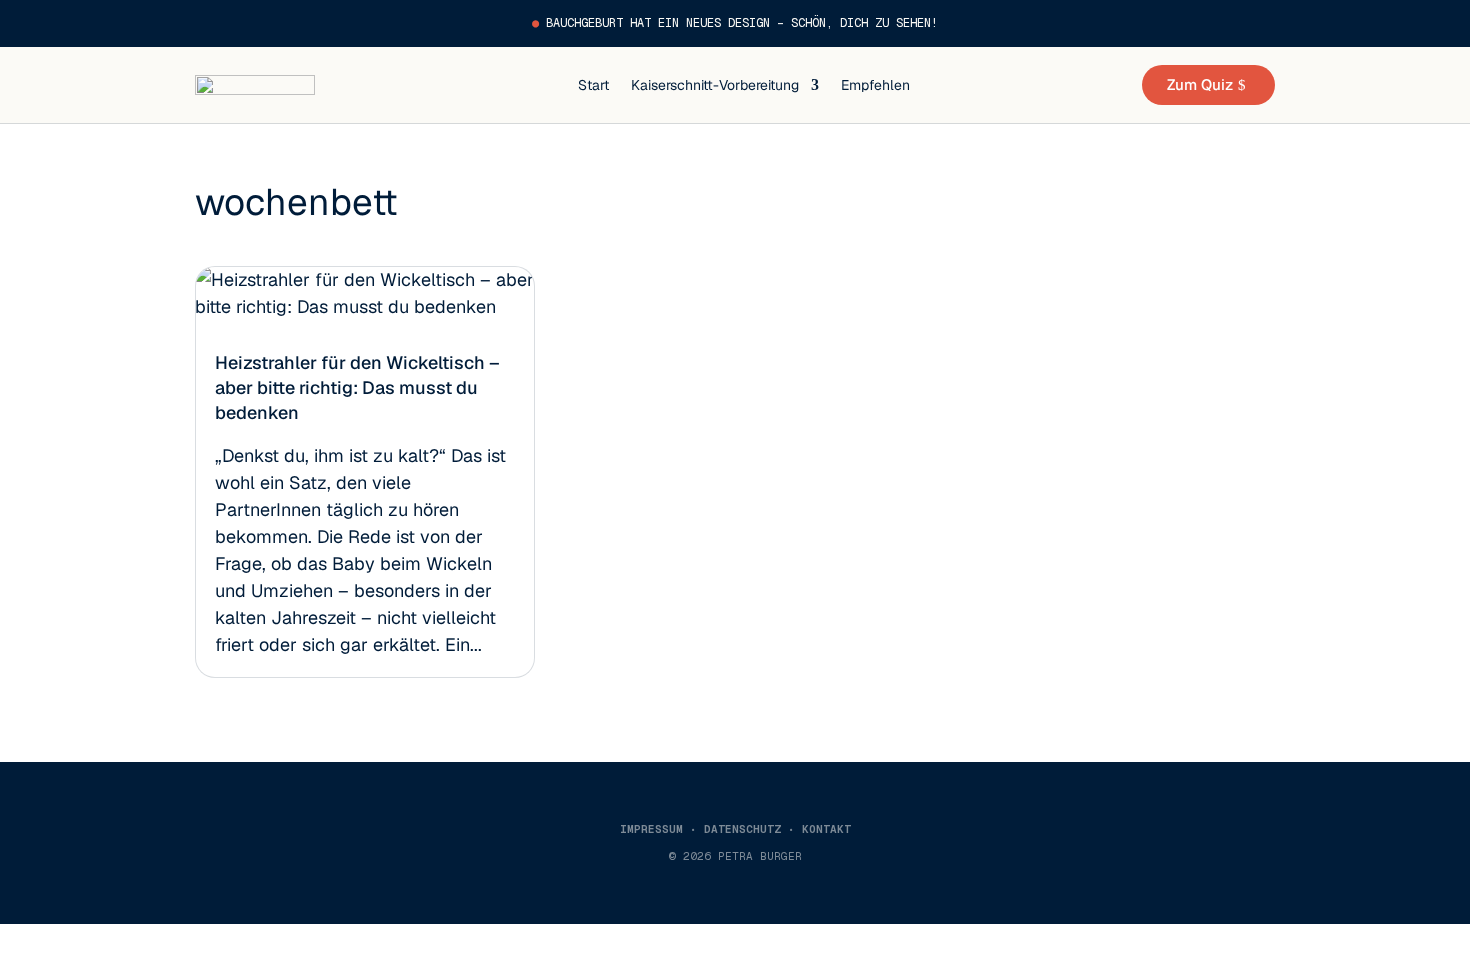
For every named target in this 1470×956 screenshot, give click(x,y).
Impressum (651, 829)
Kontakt (826, 829)
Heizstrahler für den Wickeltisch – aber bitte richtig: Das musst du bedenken (357, 387)
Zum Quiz (1200, 84)
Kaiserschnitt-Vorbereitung (715, 85)
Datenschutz (742, 829)
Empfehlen (875, 85)
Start (593, 85)
